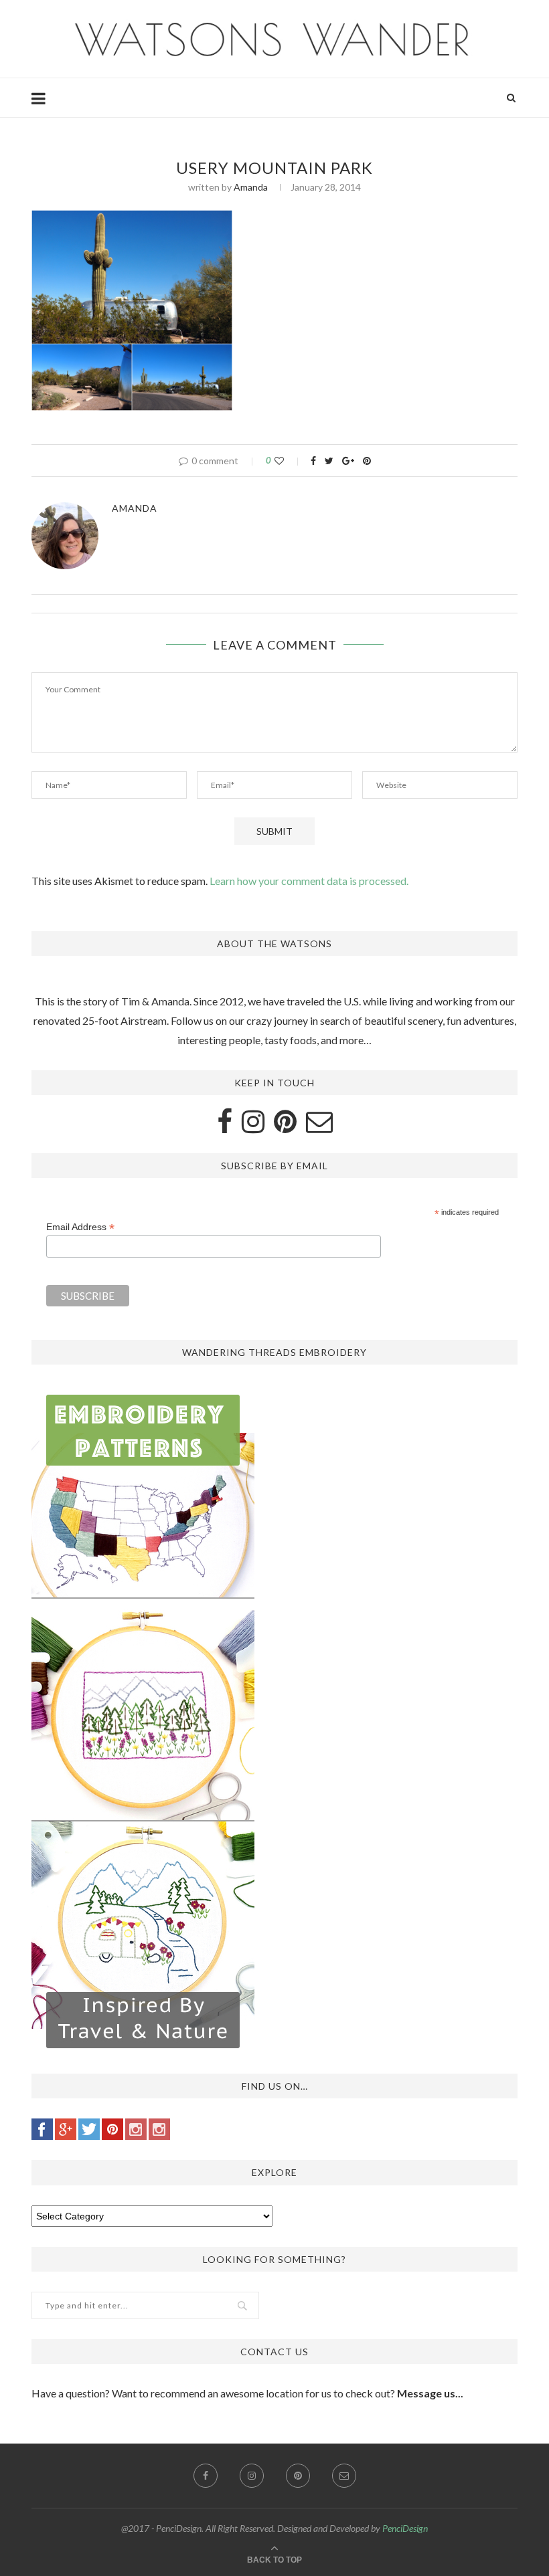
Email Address (80, 1227)
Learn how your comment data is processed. (309, 881)
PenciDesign (405, 2528)
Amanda (251, 187)
